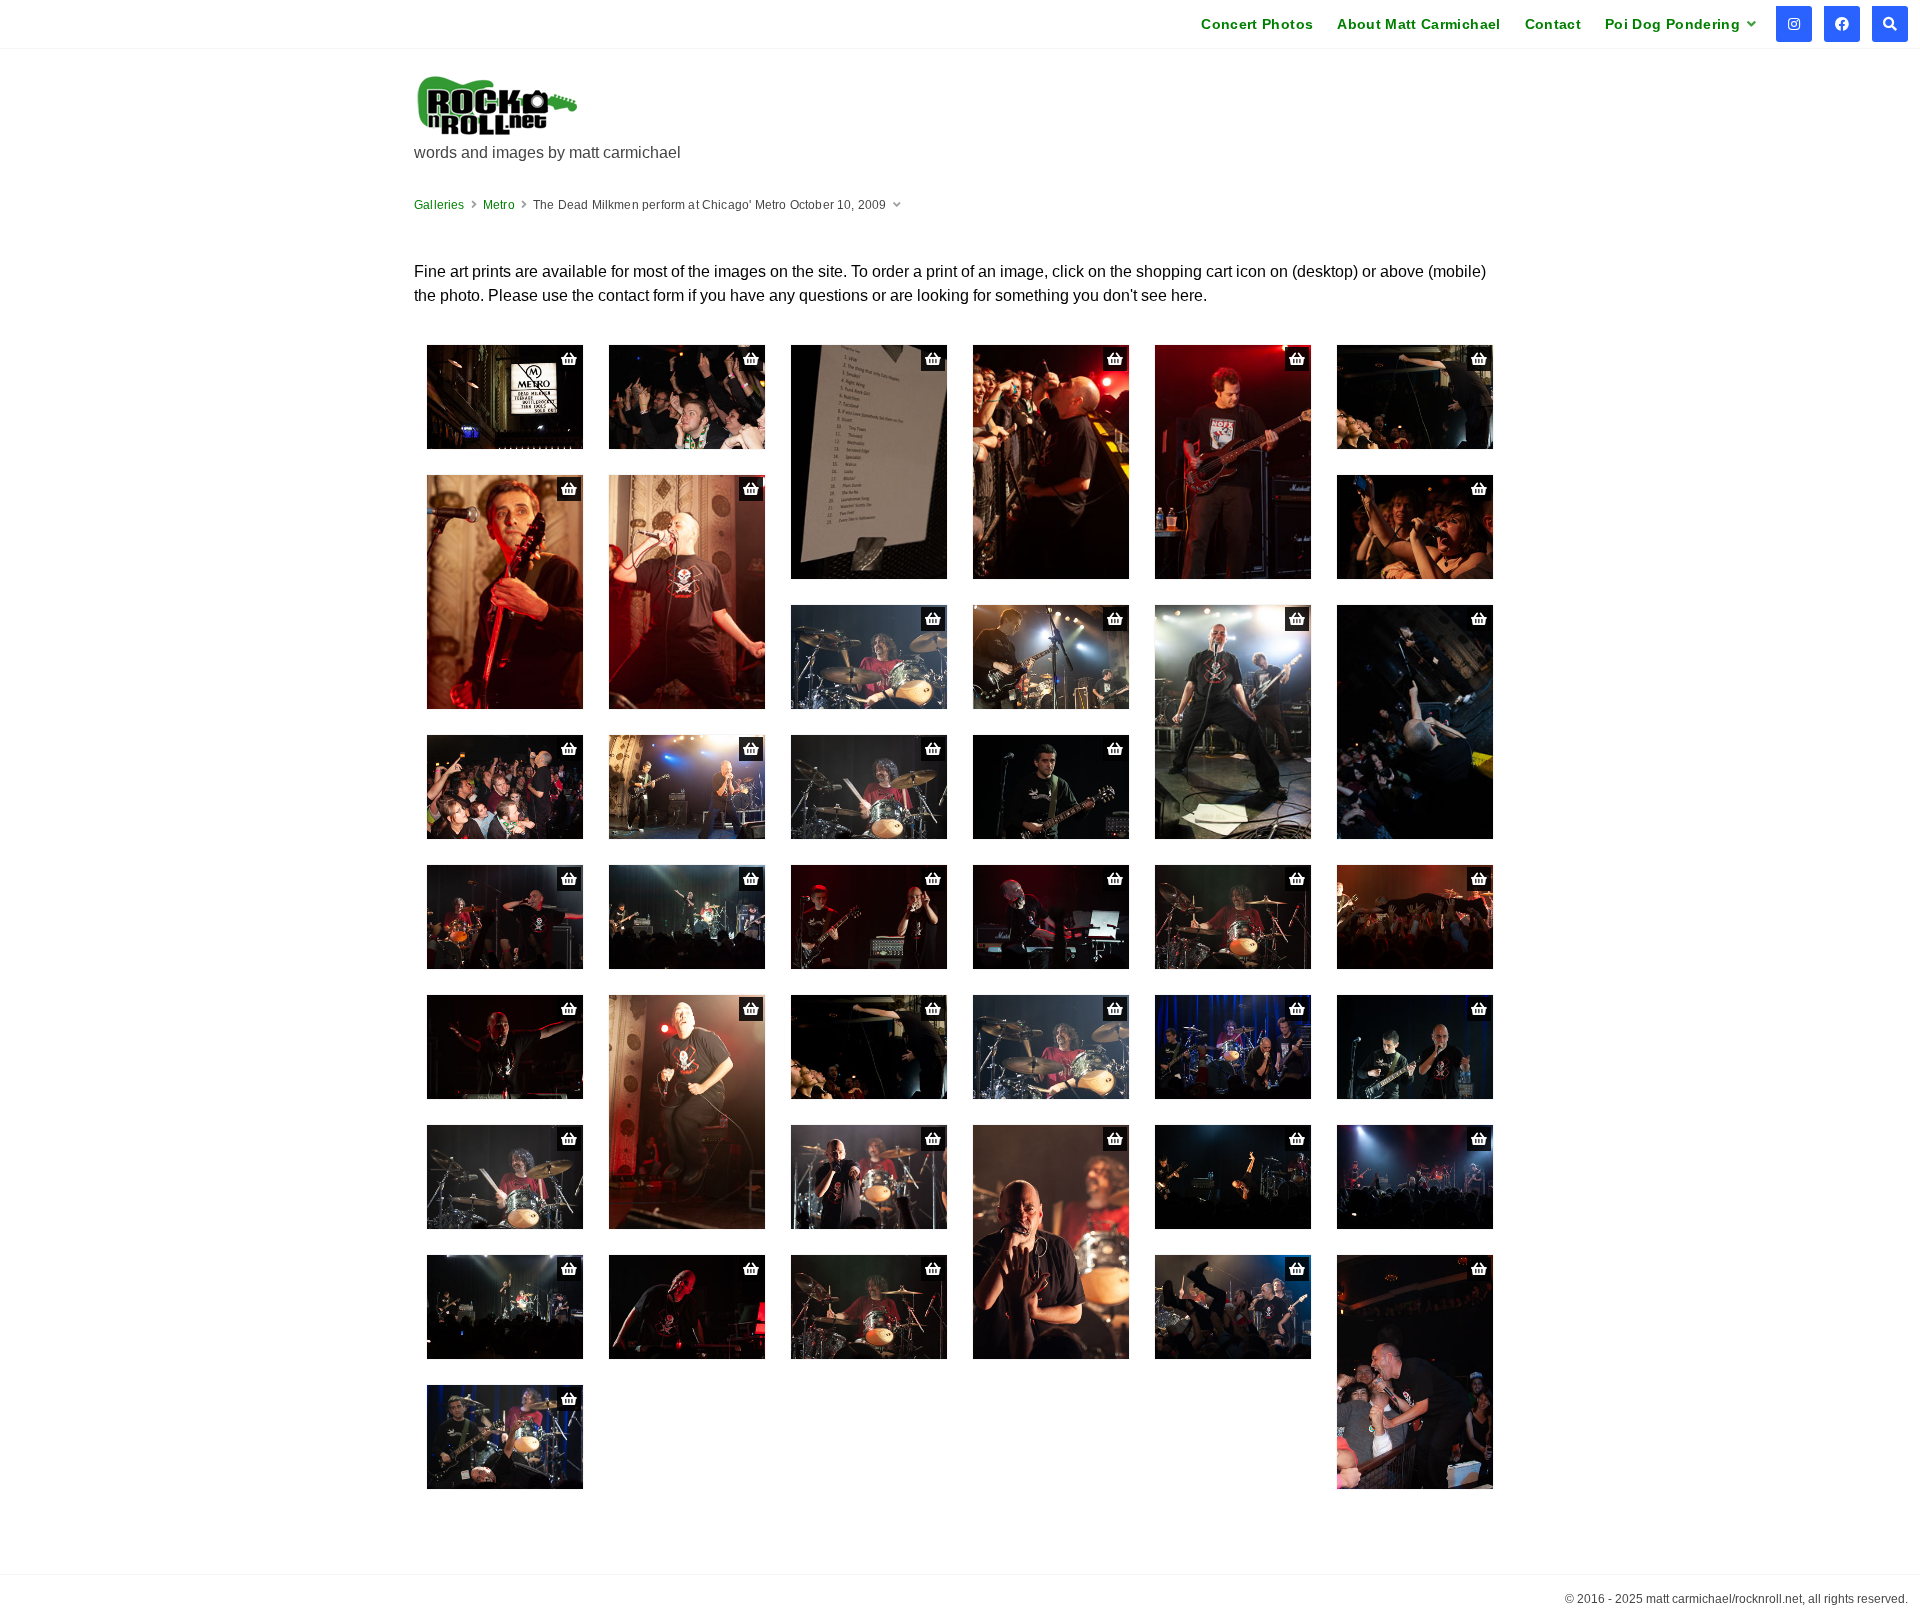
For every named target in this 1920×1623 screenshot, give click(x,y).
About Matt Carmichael (1418, 24)
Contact (1553, 24)
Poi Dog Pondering (1672, 24)
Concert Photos (1257, 24)
